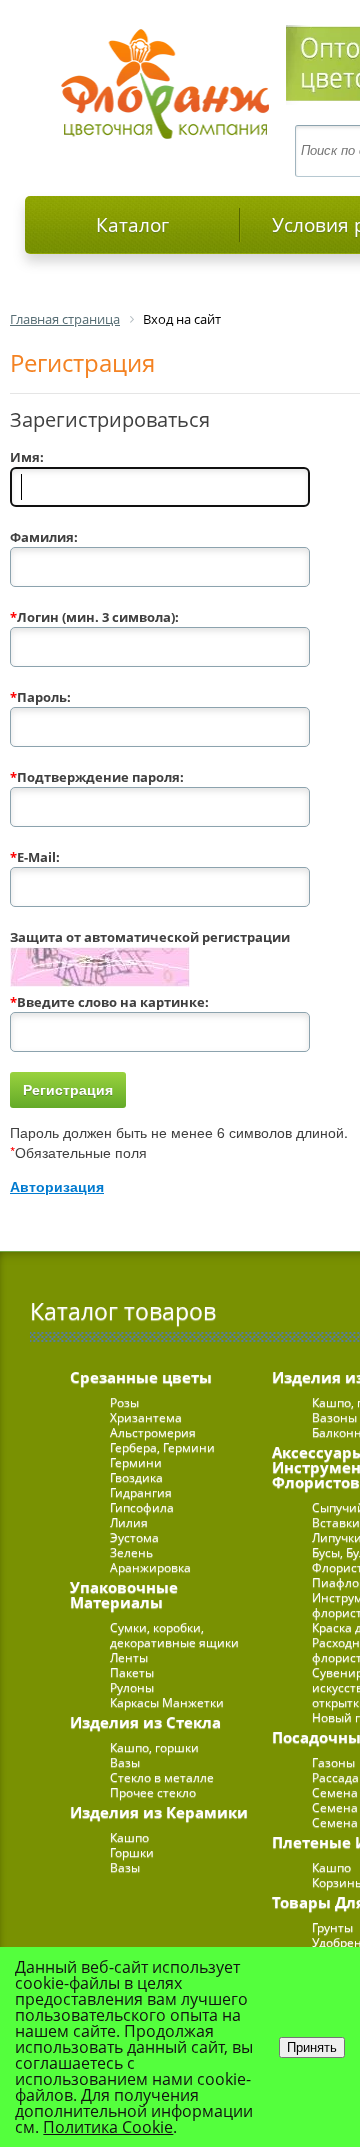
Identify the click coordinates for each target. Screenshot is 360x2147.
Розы (124, 1402)
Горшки (132, 1852)
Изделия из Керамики (159, 1812)
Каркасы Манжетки (167, 1702)
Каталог (132, 225)
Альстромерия (153, 1432)
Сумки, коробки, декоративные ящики (174, 1635)
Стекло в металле (162, 1777)
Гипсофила (142, 1507)
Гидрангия (141, 1492)
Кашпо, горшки (154, 1747)
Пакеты (132, 1672)
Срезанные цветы (141, 1377)
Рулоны (132, 1687)
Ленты (129, 1657)
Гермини (136, 1462)
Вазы (125, 1762)
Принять (312, 2047)
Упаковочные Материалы (124, 1594)
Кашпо (129, 1837)
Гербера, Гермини (162, 1447)
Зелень (131, 1552)
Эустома (134, 1537)
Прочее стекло (153, 1792)
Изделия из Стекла (145, 1722)
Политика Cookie (108, 2127)
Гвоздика (136, 1477)
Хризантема (146, 1417)
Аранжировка (150, 1567)
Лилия (129, 1522)
